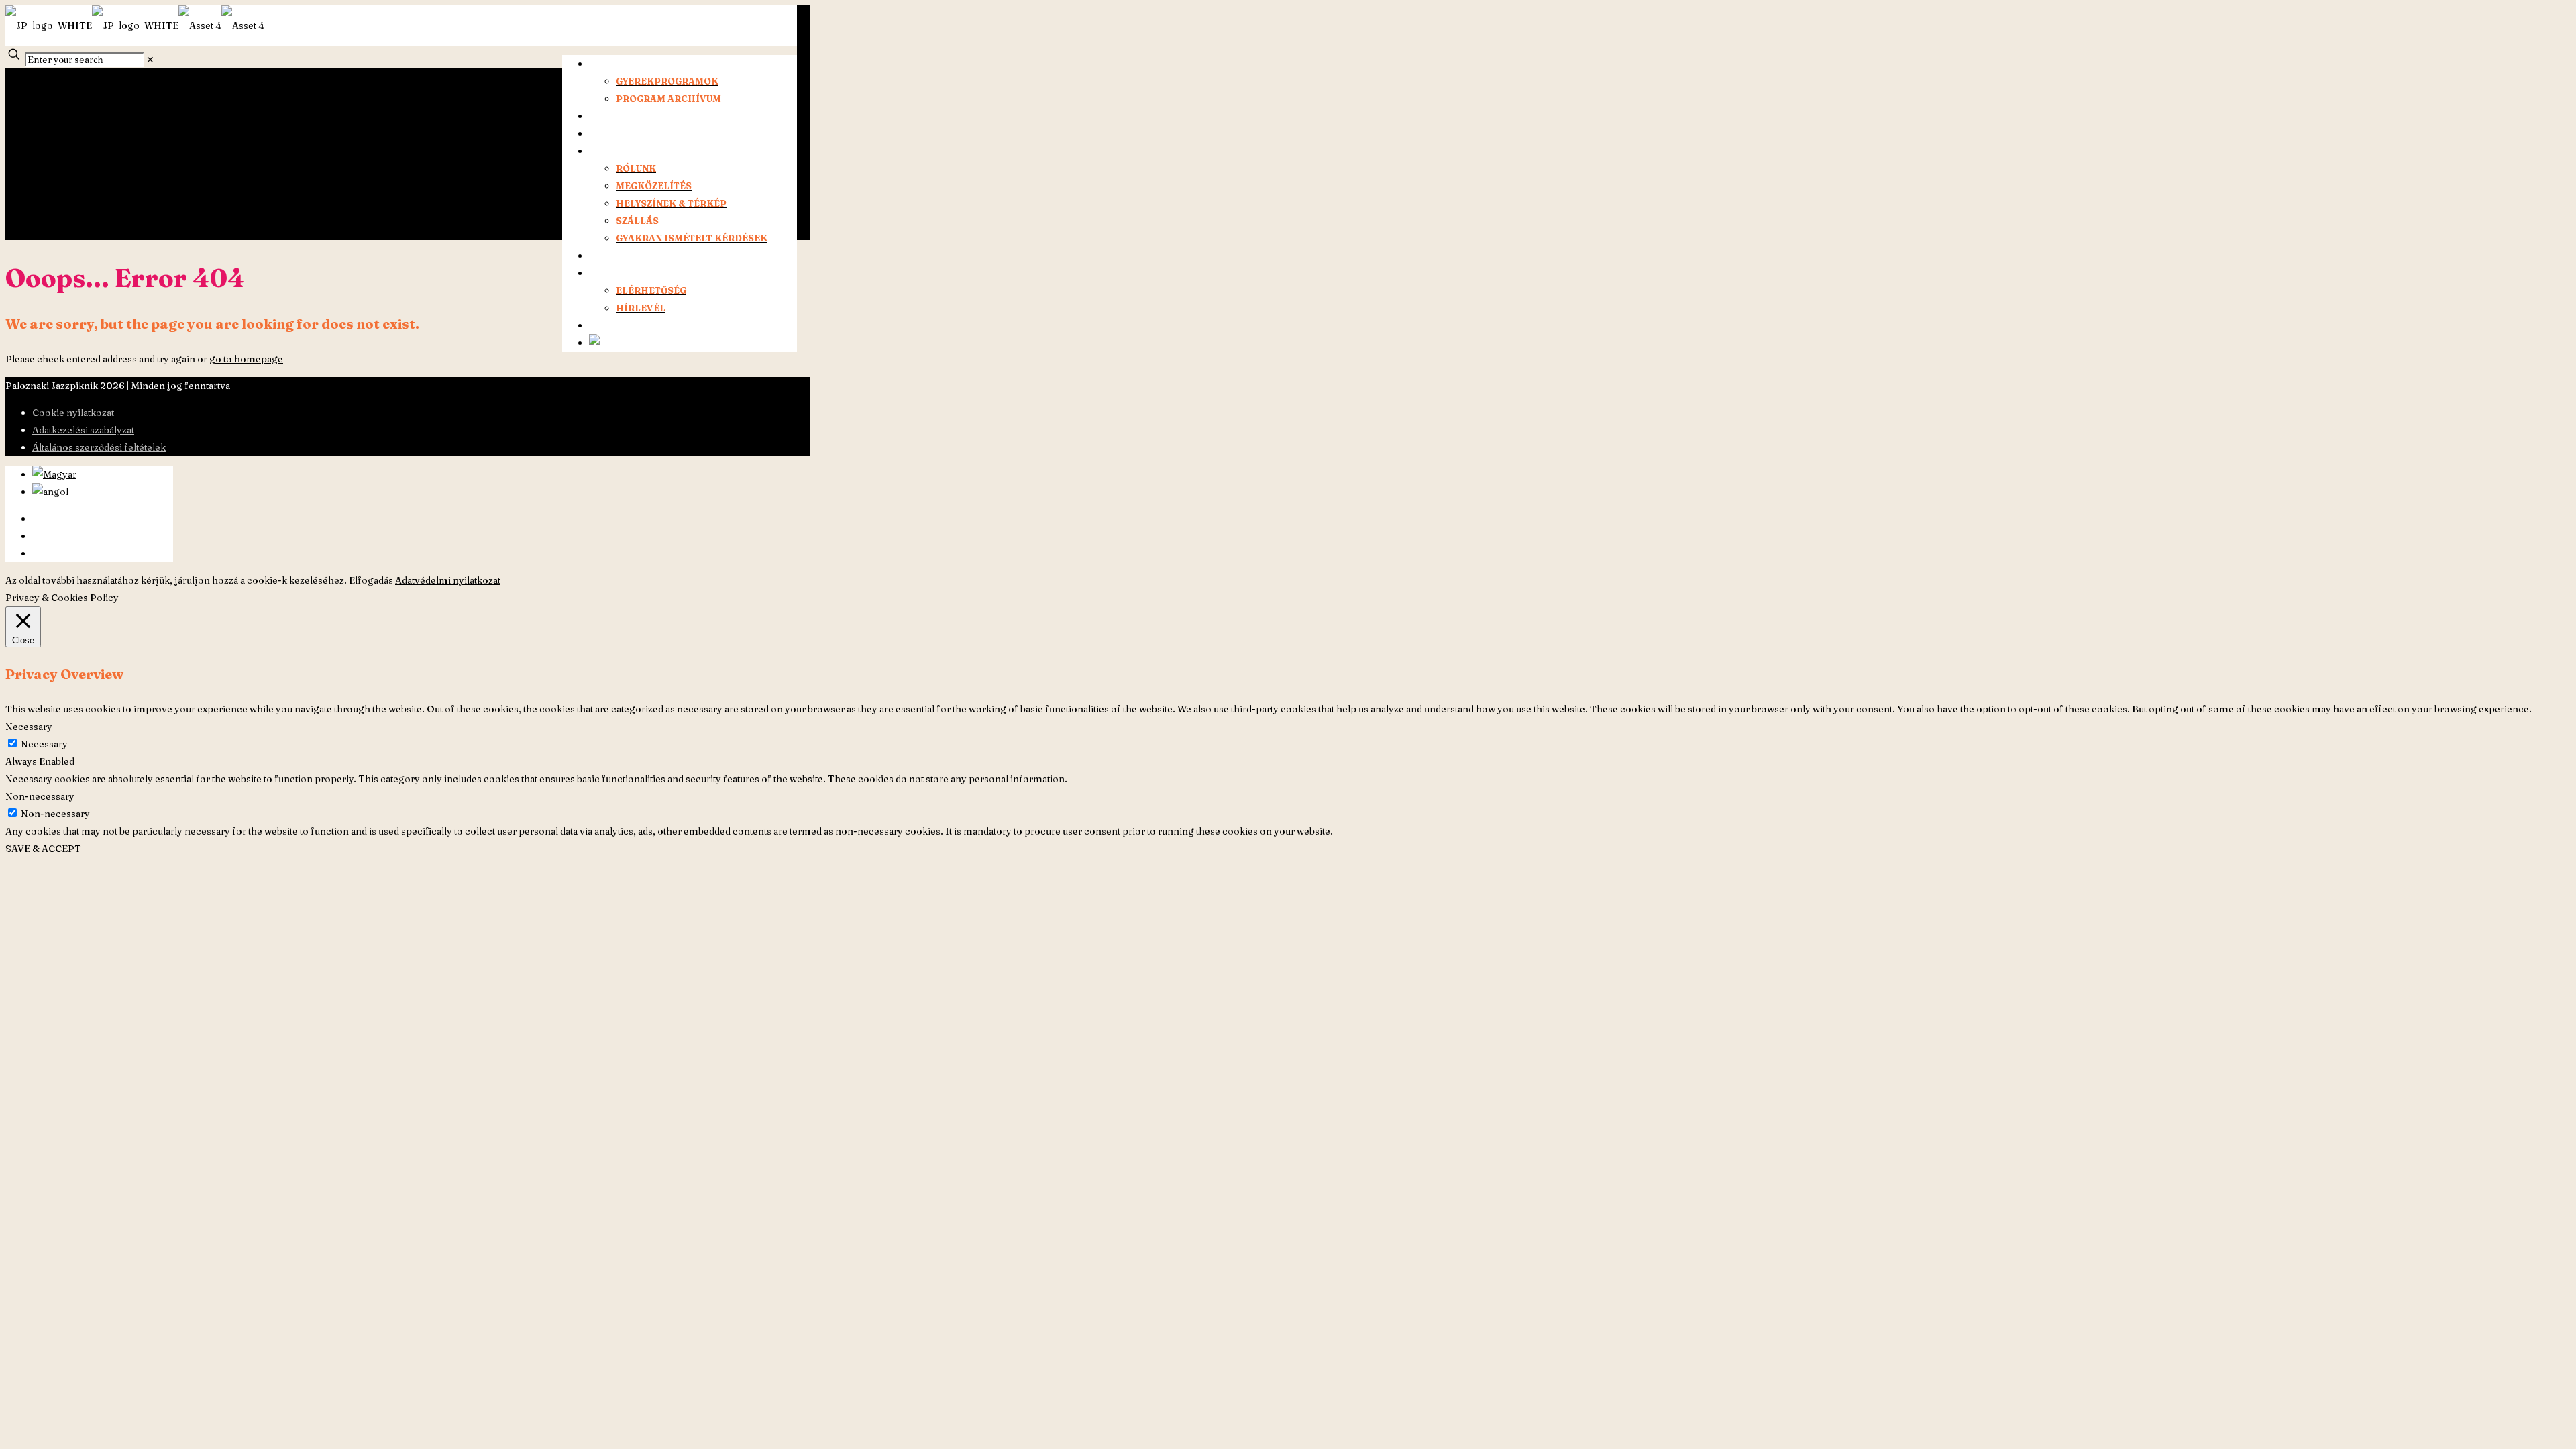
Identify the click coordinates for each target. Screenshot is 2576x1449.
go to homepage (246, 359)
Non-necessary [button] (40, 796)
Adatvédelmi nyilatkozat (448, 580)
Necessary (44, 744)
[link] (150, 60)
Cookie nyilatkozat (73, 413)
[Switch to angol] (612, 343)
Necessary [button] (29, 727)
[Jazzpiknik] (135, 25)
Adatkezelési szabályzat (83, 430)
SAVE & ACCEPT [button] (43, 849)
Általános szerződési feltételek (99, 447)
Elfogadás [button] (371, 580)
